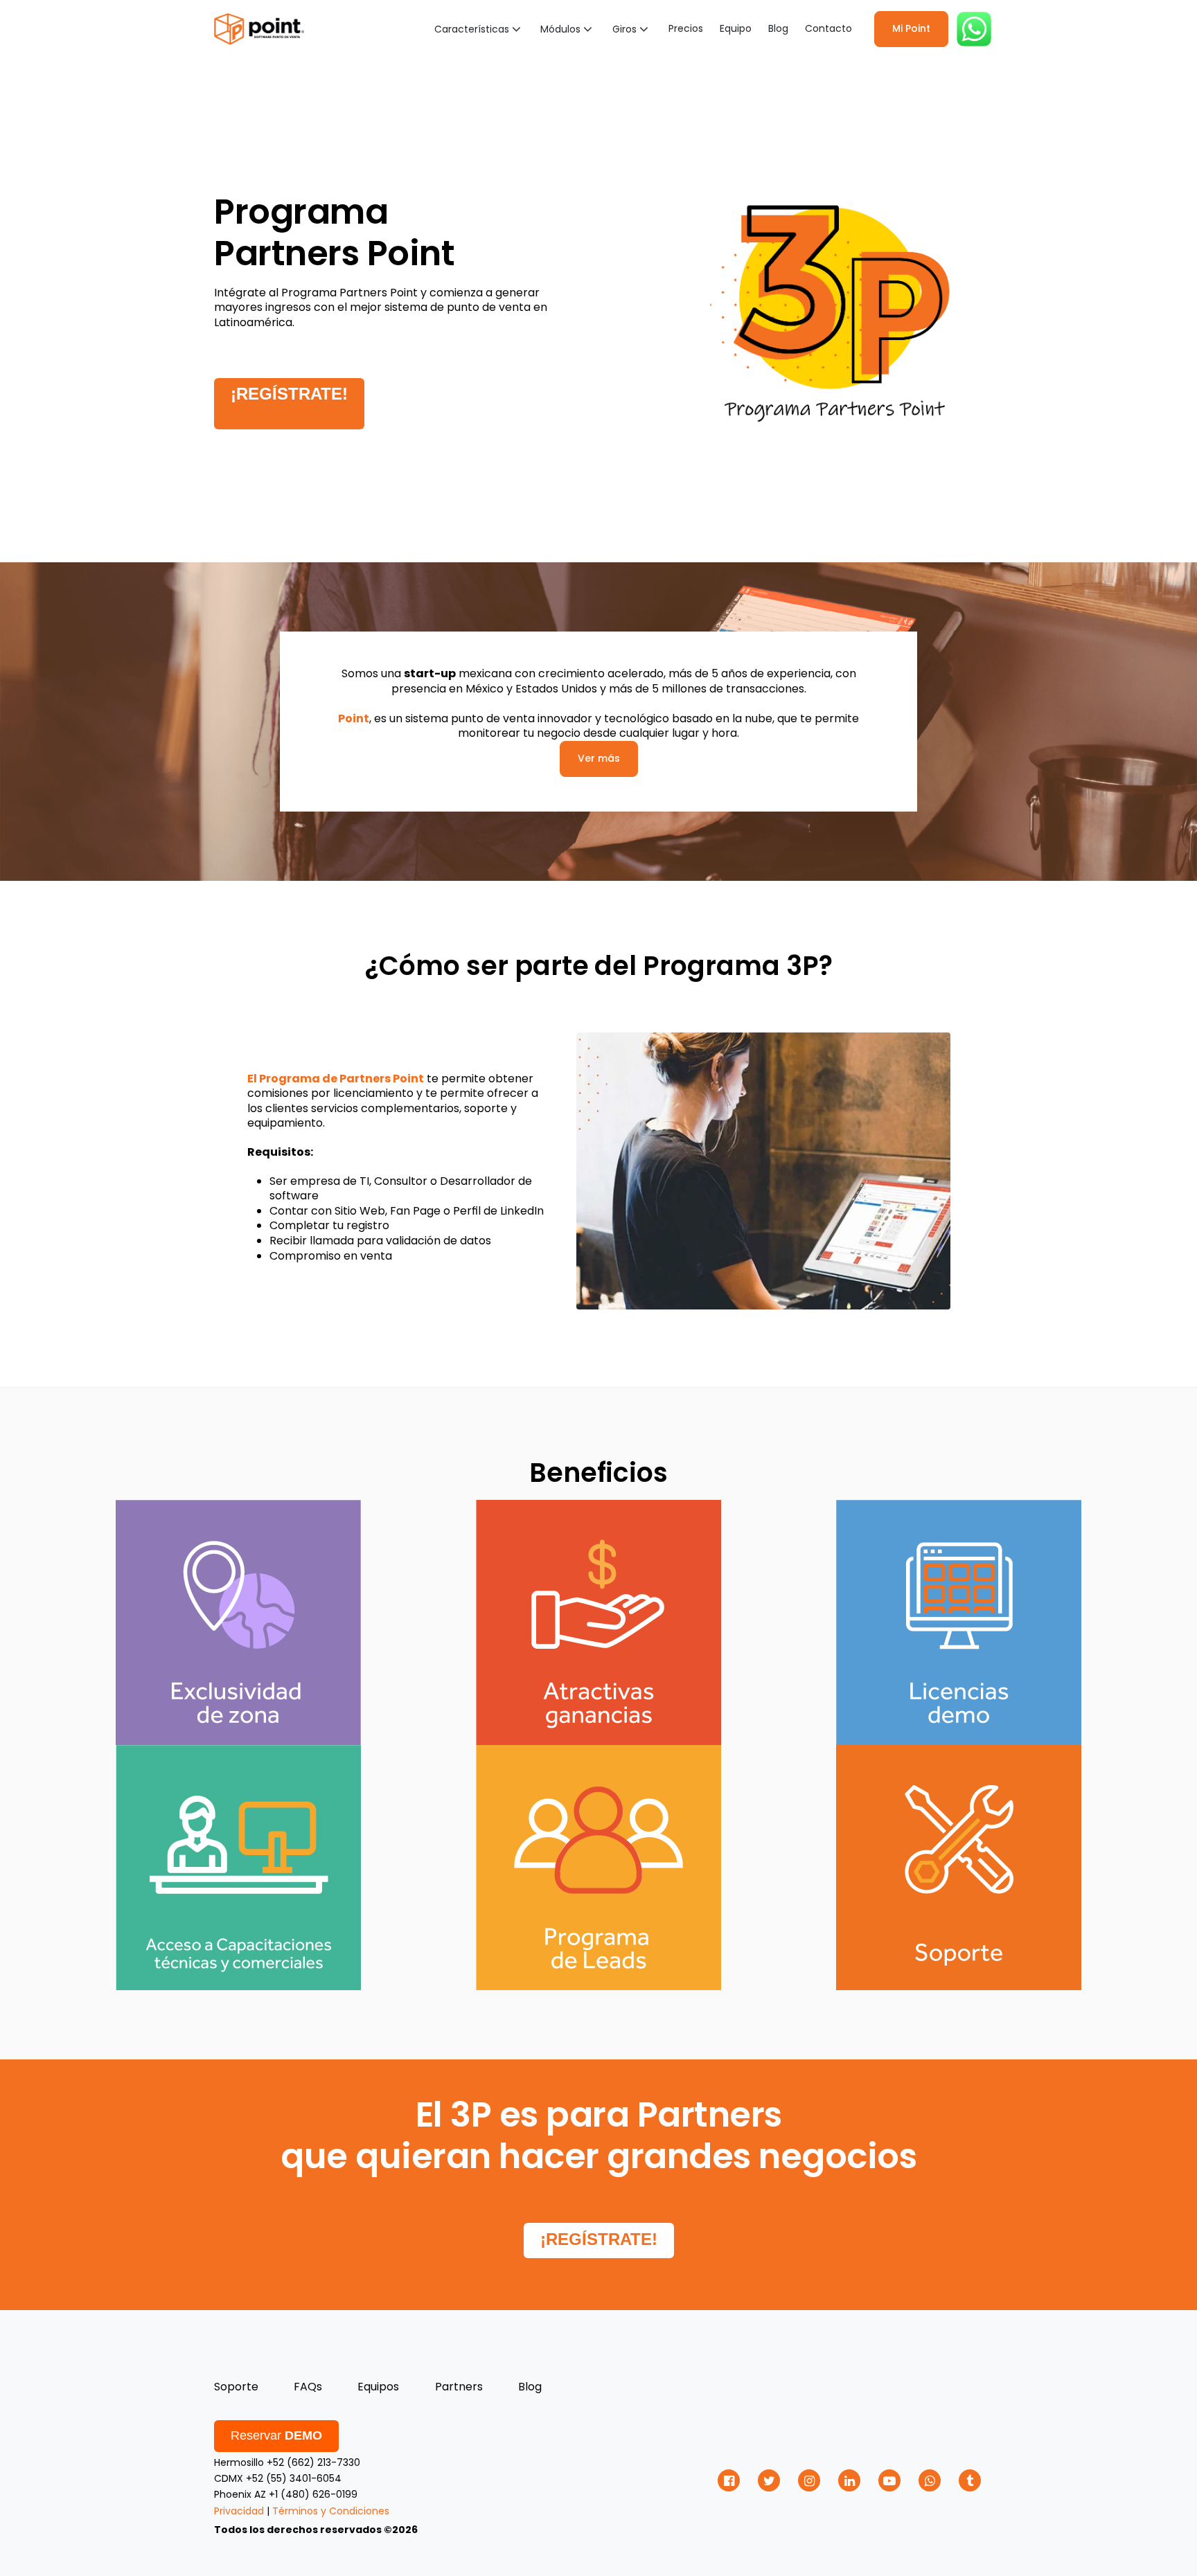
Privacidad (239, 2511)
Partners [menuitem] (459, 2387)
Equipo (736, 28)
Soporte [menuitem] (236, 2387)
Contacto (828, 28)
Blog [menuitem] (530, 2387)
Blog (778, 28)
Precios (686, 28)
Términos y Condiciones (331, 2511)
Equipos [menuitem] (378, 2387)
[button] (479, 29)
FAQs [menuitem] (308, 2387)
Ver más (599, 758)
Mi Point (911, 28)
